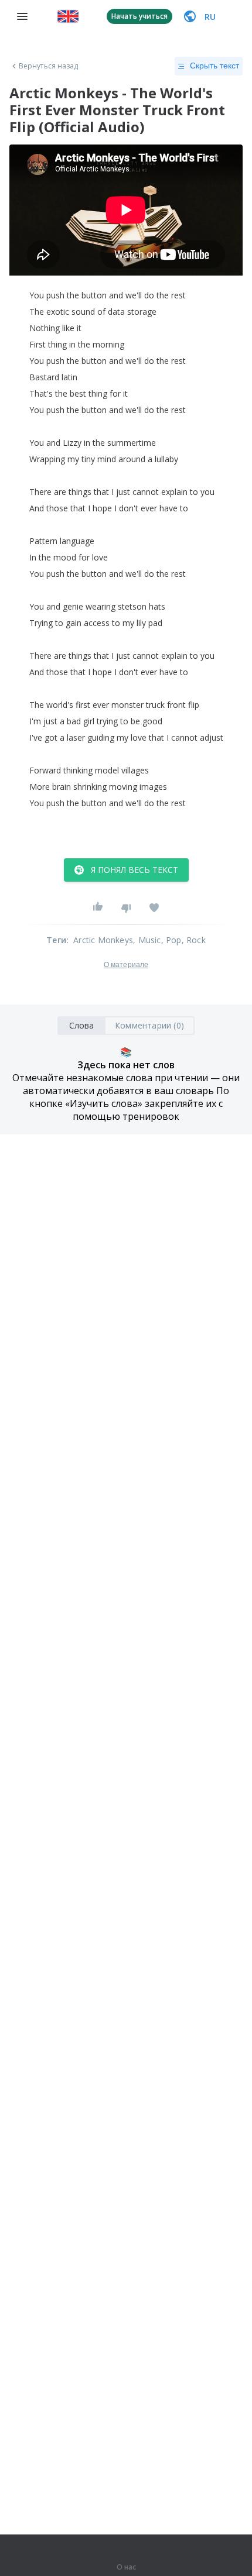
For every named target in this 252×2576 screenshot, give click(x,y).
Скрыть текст (214, 66)
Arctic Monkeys (103, 940)
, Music (147, 940)
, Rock (194, 940)
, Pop (171, 940)
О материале (126, 965)
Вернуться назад (49, 66)
